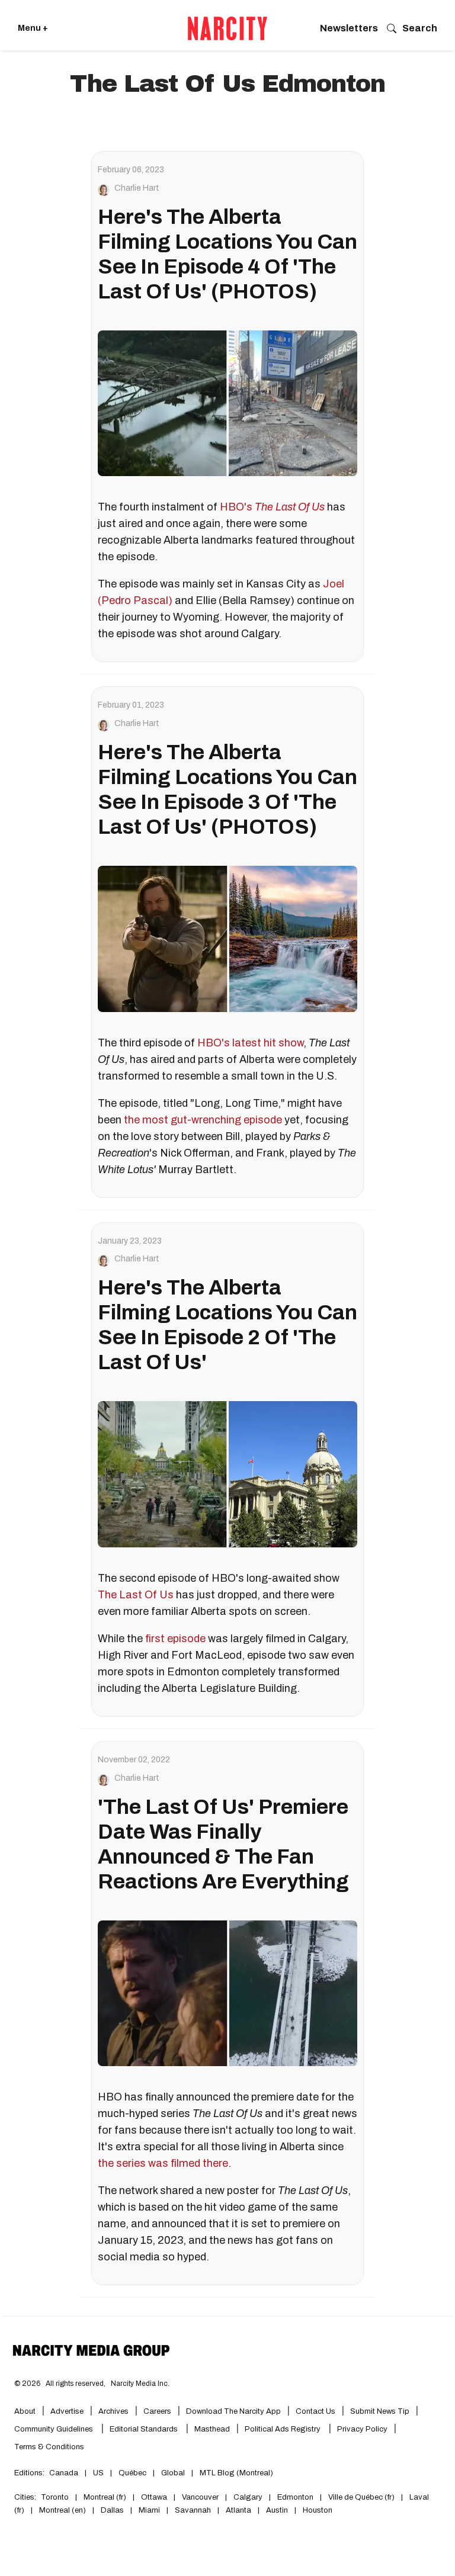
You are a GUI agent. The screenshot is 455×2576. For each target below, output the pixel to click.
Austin (277, 2510)
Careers (157, 2411)
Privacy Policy (362, 2429)
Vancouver (200, 2497)
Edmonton (295, 2497)
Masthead (212, 2429)
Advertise (67, 2411)
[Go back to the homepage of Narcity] (227, 28)
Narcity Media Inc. (140, 2384)
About (25, 2411)
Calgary (248, 2497)
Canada (64, 2473)
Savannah (193, 2510)
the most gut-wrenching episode (203, 1120)
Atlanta (238, 2510)
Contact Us (315, 2411)
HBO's (236, 507)
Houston (318, 2510)
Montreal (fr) (105, 2497)
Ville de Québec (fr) (361, 2497)
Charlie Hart (137, 188)
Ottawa (154, 2497)
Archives (113, 2411)
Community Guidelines (55, 2429)
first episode (175, 1639)
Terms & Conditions (49, 2447)
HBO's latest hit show (250, 1043)
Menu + (33, 28)
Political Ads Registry (283, 2429)
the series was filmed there (163, 2163)
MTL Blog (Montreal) (236, 2473)
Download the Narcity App (233, 2411)
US (98, 2473)
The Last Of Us (290, 507)
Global (173, 2473)
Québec (132, 2473)
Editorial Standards (145, 2429)
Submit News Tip (380, 2411)
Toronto (55, 2497)
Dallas (112, 2510)
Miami (149, 2510)
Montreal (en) (63, 2510)
